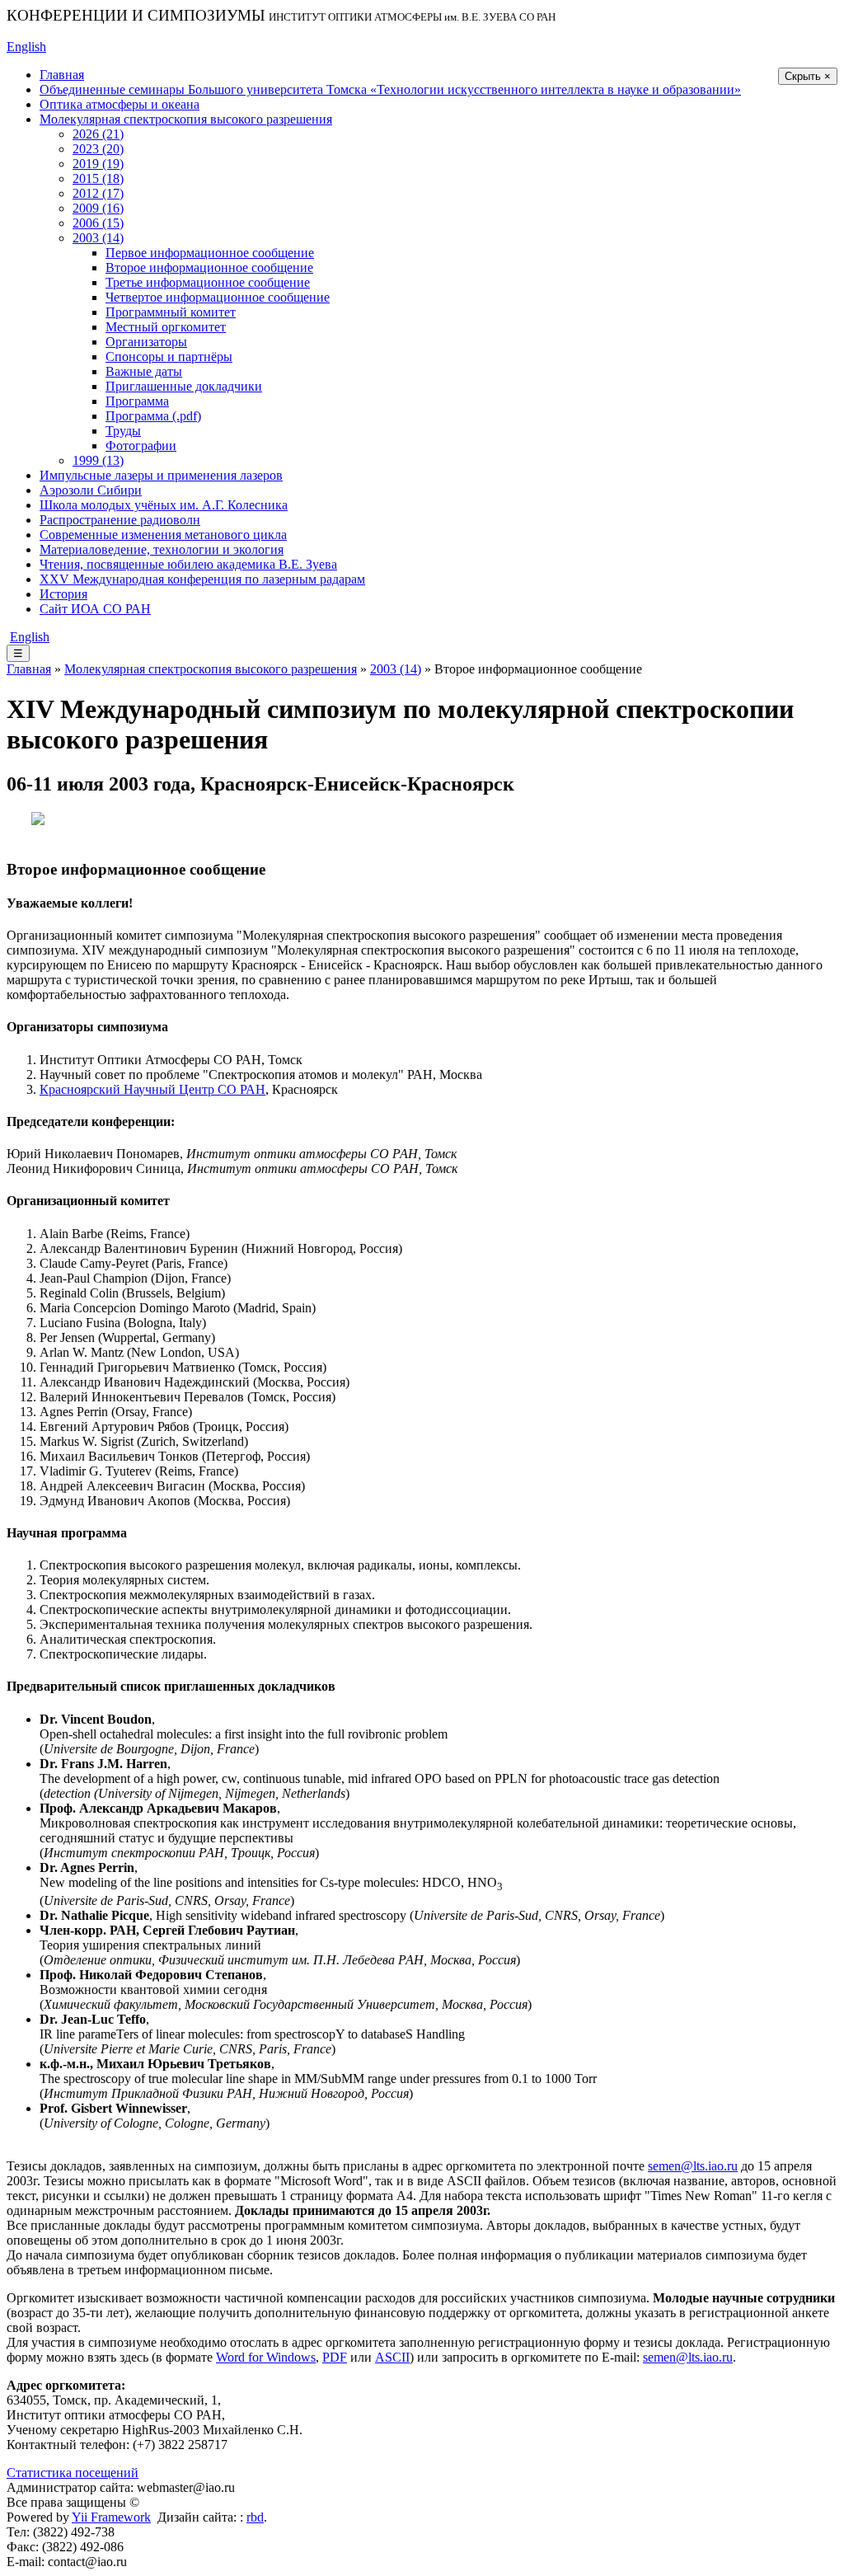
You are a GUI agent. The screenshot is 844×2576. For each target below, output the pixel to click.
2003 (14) (98, 238)
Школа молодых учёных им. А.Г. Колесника (164, 505)
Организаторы (146, 342)
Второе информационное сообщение (209, 267)
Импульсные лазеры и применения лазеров (161, 475)
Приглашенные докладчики (184, 386)
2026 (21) (98, 134)
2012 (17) (98, 193)
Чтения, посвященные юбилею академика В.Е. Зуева (188, 564)
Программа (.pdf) (153, 416)
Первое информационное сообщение (210, 253)
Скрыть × (808, 76)
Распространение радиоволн (120, 520)
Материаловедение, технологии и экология (162, 549)
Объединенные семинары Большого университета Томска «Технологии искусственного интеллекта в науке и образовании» (390, 89)
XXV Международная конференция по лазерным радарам (202, 579)
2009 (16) (98, 208)
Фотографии (141, 446)
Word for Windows (266, 2357)
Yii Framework (111, 2517)
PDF (335, 2357)
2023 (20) (98, 149)
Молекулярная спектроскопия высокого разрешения (186, 119)
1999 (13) (98, 460)
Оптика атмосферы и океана (120, 104)
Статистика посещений (73, 2473)
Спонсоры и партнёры (169, 357)
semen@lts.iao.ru (693, 2166)
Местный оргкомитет (166, 327)
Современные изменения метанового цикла (163, 535)
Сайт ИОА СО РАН (95, 609)
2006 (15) (98, 223)
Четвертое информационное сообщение (218, 297)
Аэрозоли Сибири (91, 490)
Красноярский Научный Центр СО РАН (152, 1089)
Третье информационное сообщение (208, 282)
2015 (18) (98, 178)
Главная (62, 75)
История (63, 594)
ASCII (392, 2357)
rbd (255, 2517)
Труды (123, 431)
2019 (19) (98, 164)
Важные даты (144, 371)
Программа (137, 401)
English (26, 47)
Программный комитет (171, 312)
